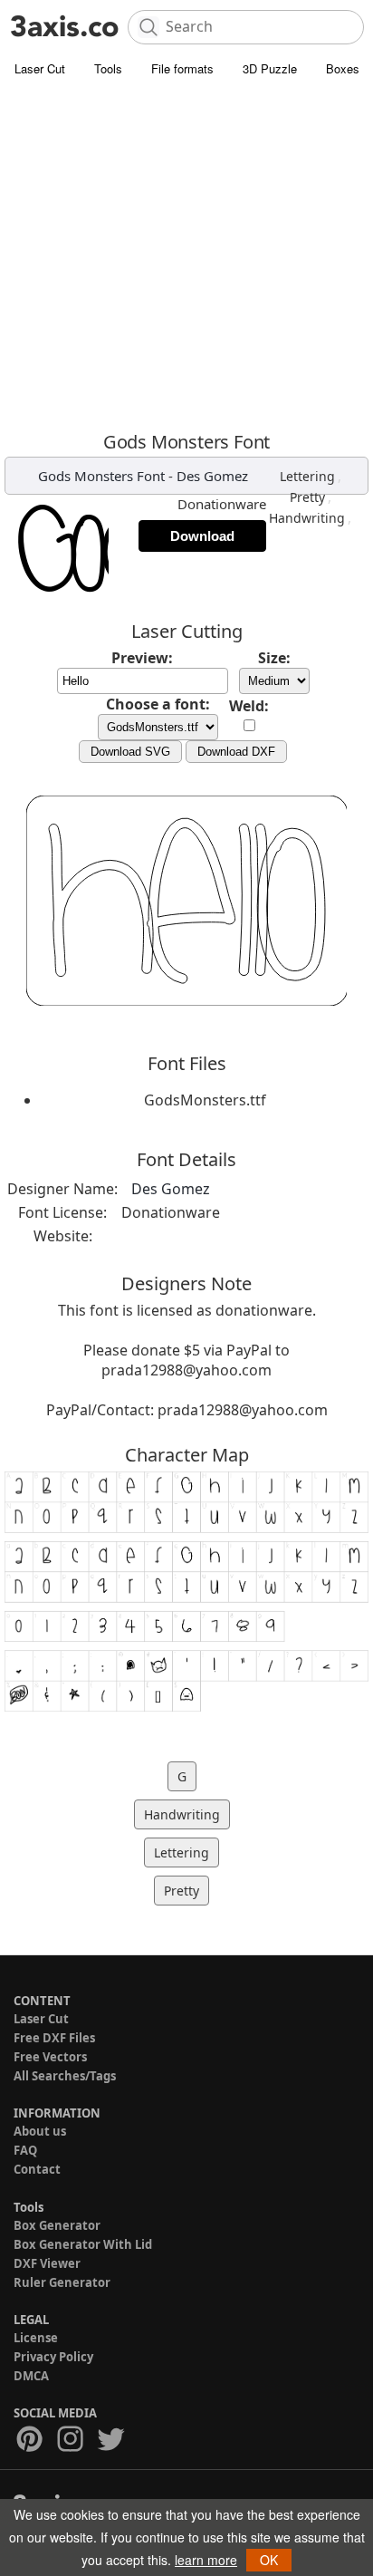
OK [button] (269, 2560)
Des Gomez (212, 476)
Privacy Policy (53, 2357)
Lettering (307, 476)
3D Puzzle (270, 68)
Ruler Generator (62, 2282)
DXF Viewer (47, 2263)
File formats (182, 68)
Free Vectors (50, 2057)
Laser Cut (40, 68)
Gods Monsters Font (101, 476)
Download (202, 536)
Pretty (307, 497)
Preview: (142, 658)
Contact (37, 2169)
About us (40, 2131)
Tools (108, 68)
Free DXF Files (54, 2038)
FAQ (25, 2150)
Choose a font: (158, 704)
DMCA (31, 2376)
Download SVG (130, 752)
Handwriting (307, 518)
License (36, 2338)
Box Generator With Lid (83, 2244)
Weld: (249, 706)
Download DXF (236, 752)
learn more (206, 2560)
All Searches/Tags (65, 2076)
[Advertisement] (186, 259)
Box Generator (57, 2225)
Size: (274, 658)
